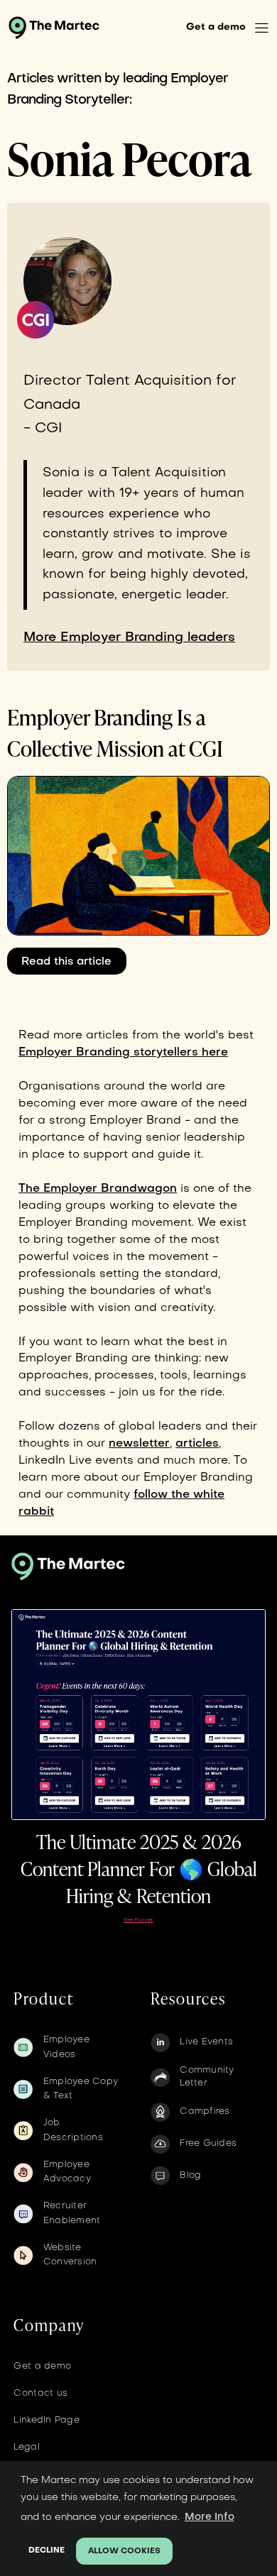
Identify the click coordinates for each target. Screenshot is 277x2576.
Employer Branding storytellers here (123, 1053)
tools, (175, 1376)
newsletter (139, 1444)
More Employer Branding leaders (129, 638)
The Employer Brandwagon (98, 1189)
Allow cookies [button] (124, 2552)
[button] (262, 28)
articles (197, 1444)
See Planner (138, 1920)
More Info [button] (210, 2517)
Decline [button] (47, 2551)
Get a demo (216, 27)
